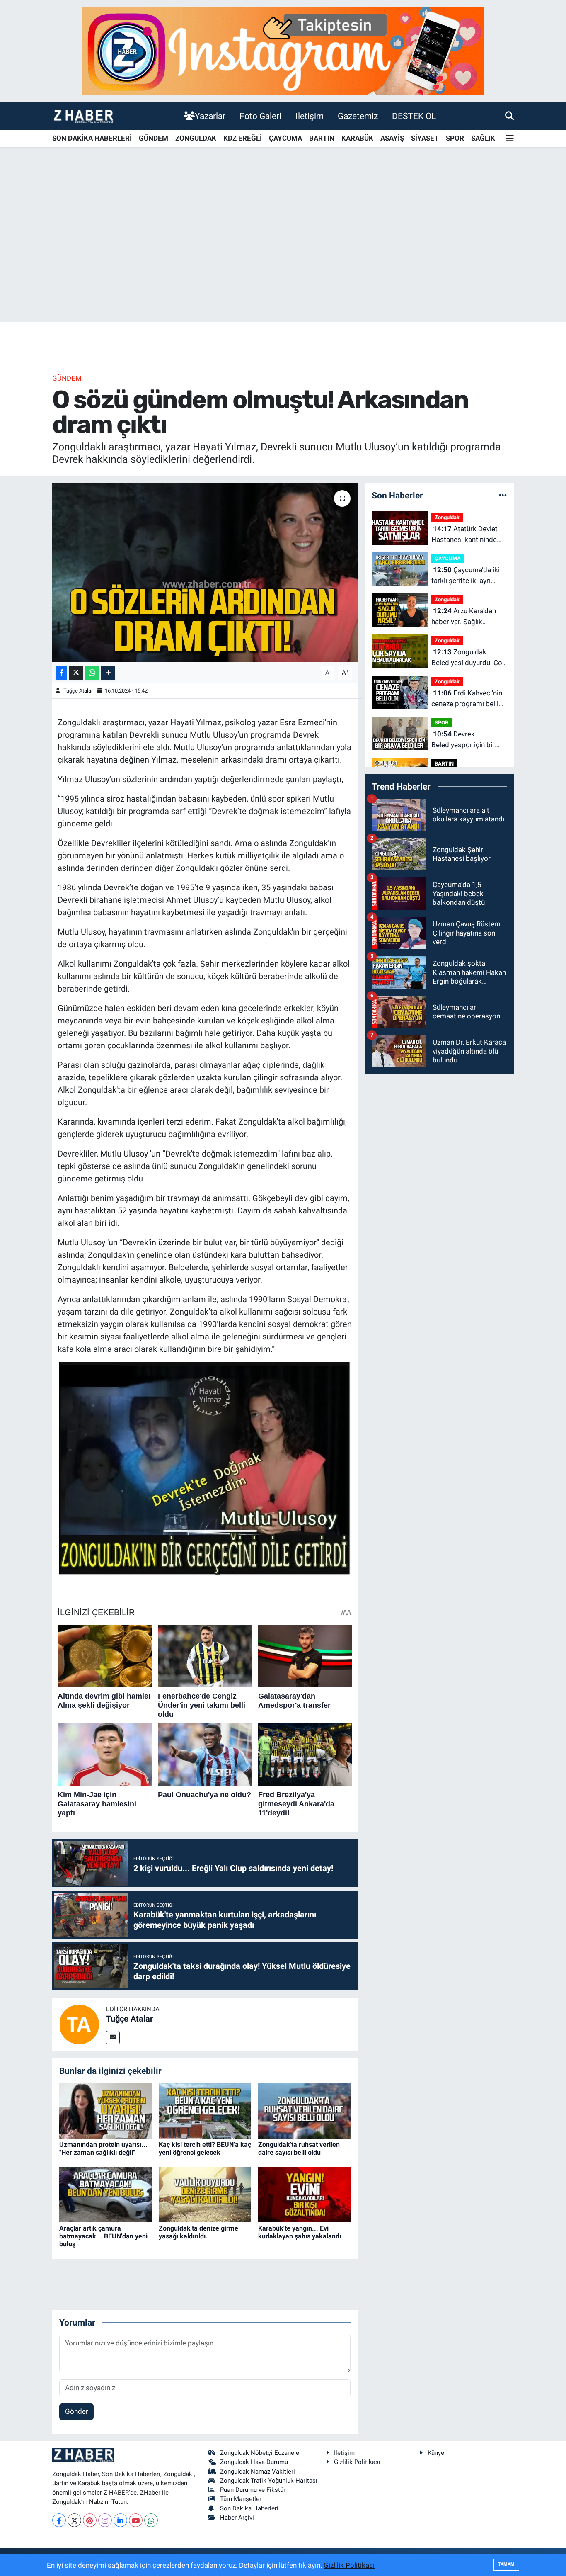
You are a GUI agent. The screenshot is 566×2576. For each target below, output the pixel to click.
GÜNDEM (154, 138)
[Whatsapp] (151, 2520)
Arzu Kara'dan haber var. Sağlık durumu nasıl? (464, 617)
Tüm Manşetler (241, 2499)
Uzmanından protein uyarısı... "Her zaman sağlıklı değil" (103, 2148)
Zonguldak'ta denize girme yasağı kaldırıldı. (198, 2232)
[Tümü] (503, 495)
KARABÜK (357, 138)
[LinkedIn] (120, 2520)
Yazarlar (210, 116)
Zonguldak (447, 517)
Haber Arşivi (237, 2518)
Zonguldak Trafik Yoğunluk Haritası (269, 2481)
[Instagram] (105, 2520)
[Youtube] (136, 2520)
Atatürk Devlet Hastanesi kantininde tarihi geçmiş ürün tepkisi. (464, 535)
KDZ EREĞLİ (243, 138)
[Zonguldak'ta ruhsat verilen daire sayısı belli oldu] (304, 2110)
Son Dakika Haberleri (249, 2508)
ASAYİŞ (392, 138)
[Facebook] (59, 2520)
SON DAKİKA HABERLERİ (92, 138)
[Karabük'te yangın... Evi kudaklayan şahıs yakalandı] (304, 2194)
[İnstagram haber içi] (283, 51)
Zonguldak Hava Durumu (254, 2462)
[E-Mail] (113, 2038)
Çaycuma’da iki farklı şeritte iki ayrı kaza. (466, 576)
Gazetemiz (358, 116)
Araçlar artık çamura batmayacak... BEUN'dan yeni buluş (103, 2236)
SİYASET (425, 138)
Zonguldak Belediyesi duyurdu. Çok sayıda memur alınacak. (469, 658)
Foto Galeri (260, 116)
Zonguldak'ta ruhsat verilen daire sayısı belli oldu (299, 2148)
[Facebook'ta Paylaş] (61, 673)
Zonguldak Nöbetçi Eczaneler (261, 2453)
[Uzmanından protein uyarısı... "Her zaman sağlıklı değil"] (105, 2110)
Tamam (506, 2564)
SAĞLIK (483, 138)
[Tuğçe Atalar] (79, 2024)
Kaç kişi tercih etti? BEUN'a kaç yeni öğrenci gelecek (205, 2148)
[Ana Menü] (510, 139)
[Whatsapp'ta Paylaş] (92, 673)
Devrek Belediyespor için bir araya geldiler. (463, 740)
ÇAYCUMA (285, 138)
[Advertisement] (283, 257)
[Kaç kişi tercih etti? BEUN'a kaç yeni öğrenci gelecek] (205, 2110)
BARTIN (322, 138)
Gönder (77, 2411)
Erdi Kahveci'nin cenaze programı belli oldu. (467, 699)
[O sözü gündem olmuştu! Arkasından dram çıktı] (205, 573)
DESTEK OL (414, 116)
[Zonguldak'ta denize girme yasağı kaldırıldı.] (205, 2194)
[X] (74, 2520)
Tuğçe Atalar (78, 691)
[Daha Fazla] (108, 673)
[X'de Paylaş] (76, 673)
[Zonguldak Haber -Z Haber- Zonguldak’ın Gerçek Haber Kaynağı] (83, 116)
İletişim (310, 116)
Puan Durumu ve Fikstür (253, 2490)
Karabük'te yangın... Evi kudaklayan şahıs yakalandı (300, 2232)
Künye (436, 2453)
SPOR (455, 138)
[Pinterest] (90, 2520)
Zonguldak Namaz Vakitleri (258, 2472)
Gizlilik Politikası (357, 2462)
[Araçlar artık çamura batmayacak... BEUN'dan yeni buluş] (105, 2194)
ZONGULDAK (196, 138)
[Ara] (509, 116)
